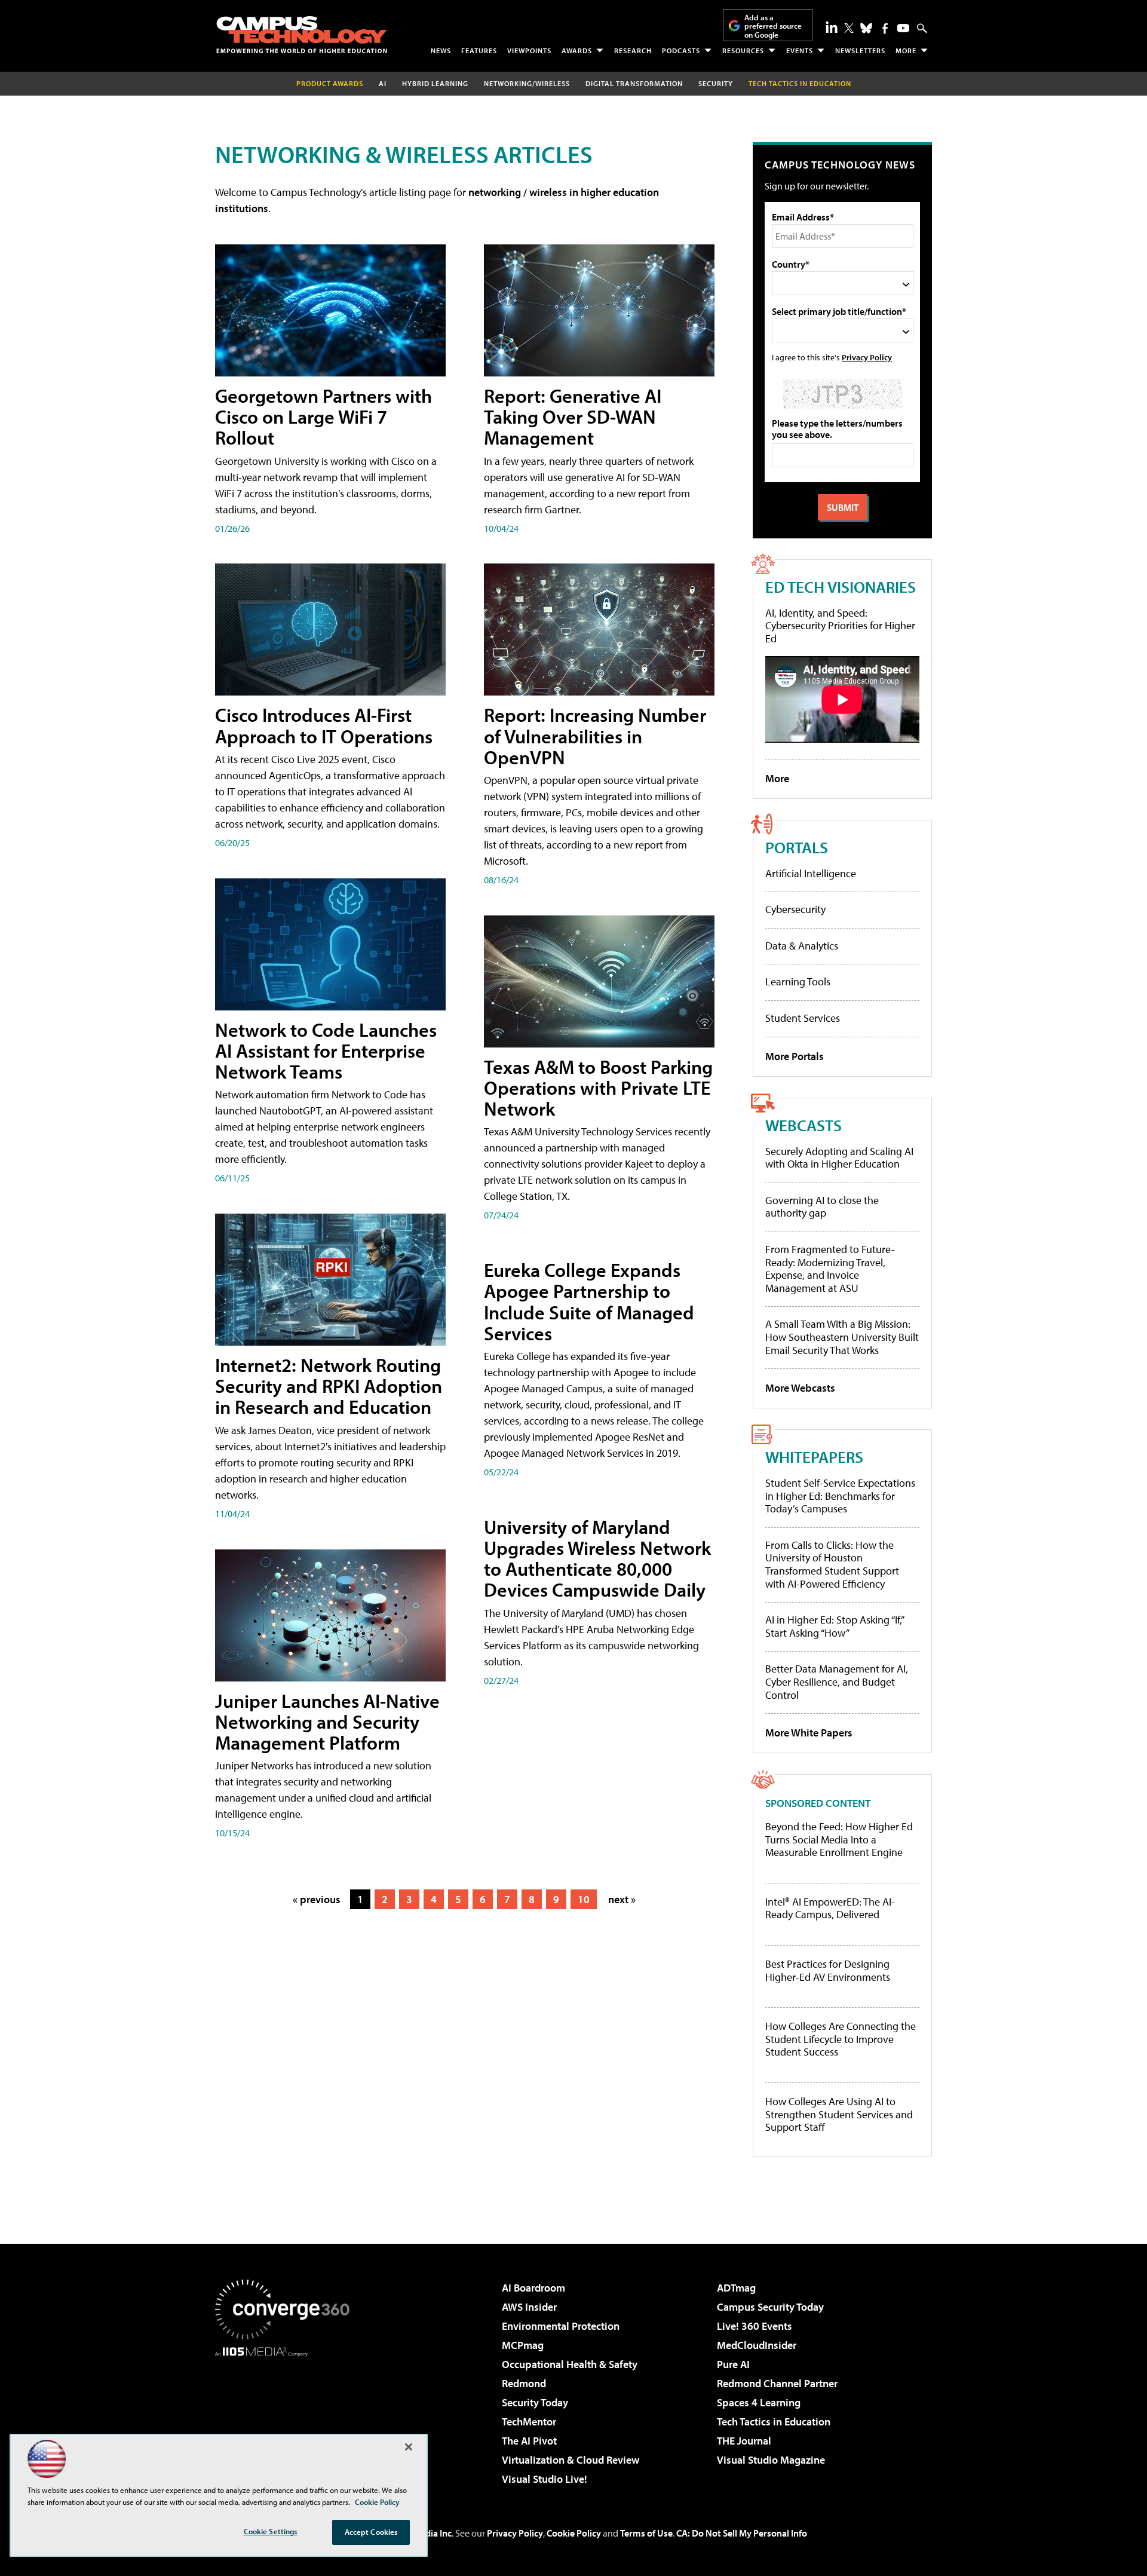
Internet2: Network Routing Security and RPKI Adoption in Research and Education (329, 1386)
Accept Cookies (371, 2532)
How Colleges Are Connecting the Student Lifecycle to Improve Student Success (841, 2039)
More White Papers (809, 1733)
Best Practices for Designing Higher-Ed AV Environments (828, 1970)
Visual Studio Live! (545, 2479)
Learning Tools (798, 981)
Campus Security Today (770, 2307)
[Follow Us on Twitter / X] (849, 28)
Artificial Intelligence (811, 873)
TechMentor (529, 2422)
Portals (797, 847)
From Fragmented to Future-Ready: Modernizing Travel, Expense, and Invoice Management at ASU (830, 1269)
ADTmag (736, 2288)
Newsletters (860, 50)
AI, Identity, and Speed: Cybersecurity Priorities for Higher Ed (840, 626)
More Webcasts (800, 1388)
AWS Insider (529, 2307)
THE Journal (744, 2441)
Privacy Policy (867, 357)
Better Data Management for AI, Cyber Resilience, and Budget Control (837, 1681)
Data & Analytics (802, 946)
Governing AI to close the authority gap (822, 1207)
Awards (577, 50)
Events (800, 50)
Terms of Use (646, 2533)
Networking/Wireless (527, 83)
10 (584, 1899)
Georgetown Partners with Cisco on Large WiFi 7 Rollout (323, 416)
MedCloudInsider (757, 2345)
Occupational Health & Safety (570, 2364)
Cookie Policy (574, 2533)
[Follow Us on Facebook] (885, 28)
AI (383, 83)
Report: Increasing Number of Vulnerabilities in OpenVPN (595, 736)
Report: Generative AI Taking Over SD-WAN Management (573, 416)
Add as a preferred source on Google (773, 26)
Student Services (803, 1018)
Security (716, 83)
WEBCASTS (803, 1125)
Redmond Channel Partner (777, 2383)
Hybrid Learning (435, 83)
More (906, 50)
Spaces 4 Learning (759, 2402)
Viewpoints (529, 50)
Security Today (535, 2402)
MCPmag (523, 2345)
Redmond (524, 2383)
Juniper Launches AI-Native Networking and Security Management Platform (327, 1722)
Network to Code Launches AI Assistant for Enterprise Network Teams (326, 1050)
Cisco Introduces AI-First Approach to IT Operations (324, 725)
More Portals (795, 1056)
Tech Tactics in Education (774, 2422)
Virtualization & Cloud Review (571, 2460)
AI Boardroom (533, 2288)
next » (622, 1899)
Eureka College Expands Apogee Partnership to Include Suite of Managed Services (589, 1301)
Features (479, 50)
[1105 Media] (287, 2418)
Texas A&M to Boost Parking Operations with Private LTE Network (598, 1088)
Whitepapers (814, 1457)
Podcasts (681, 50)
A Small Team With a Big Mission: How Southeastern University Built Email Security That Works (842, 1337)
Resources (743, 50)
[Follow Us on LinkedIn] (832, 27)
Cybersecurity (795, 909)
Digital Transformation (634, 83)
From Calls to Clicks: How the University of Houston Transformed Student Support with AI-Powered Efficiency (832, 1564)
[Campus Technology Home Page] (302, 35)
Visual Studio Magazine (771, 2460)
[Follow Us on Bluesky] (866, 28)
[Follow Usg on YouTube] (903, 28)
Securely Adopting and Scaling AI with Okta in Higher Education (839, 1158)
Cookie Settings (271, 2531)
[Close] (409, 2447)
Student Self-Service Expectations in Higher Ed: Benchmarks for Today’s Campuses (840, 1496)
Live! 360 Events (755, 2326)
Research (633, 50)
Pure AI (733, 2364)
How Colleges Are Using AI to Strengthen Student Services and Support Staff (839, 2114)
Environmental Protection (561, 2326)
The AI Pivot (529, 2441)
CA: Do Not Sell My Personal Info (742, 2533)
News (441, 50)
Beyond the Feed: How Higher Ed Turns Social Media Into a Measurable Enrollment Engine (839, 1840)
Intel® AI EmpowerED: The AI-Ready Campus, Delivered (830, 1908)
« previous (317, 1899)
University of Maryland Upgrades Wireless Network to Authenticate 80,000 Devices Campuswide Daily (597, 1558)
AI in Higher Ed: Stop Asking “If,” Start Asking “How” (834, 1626)
